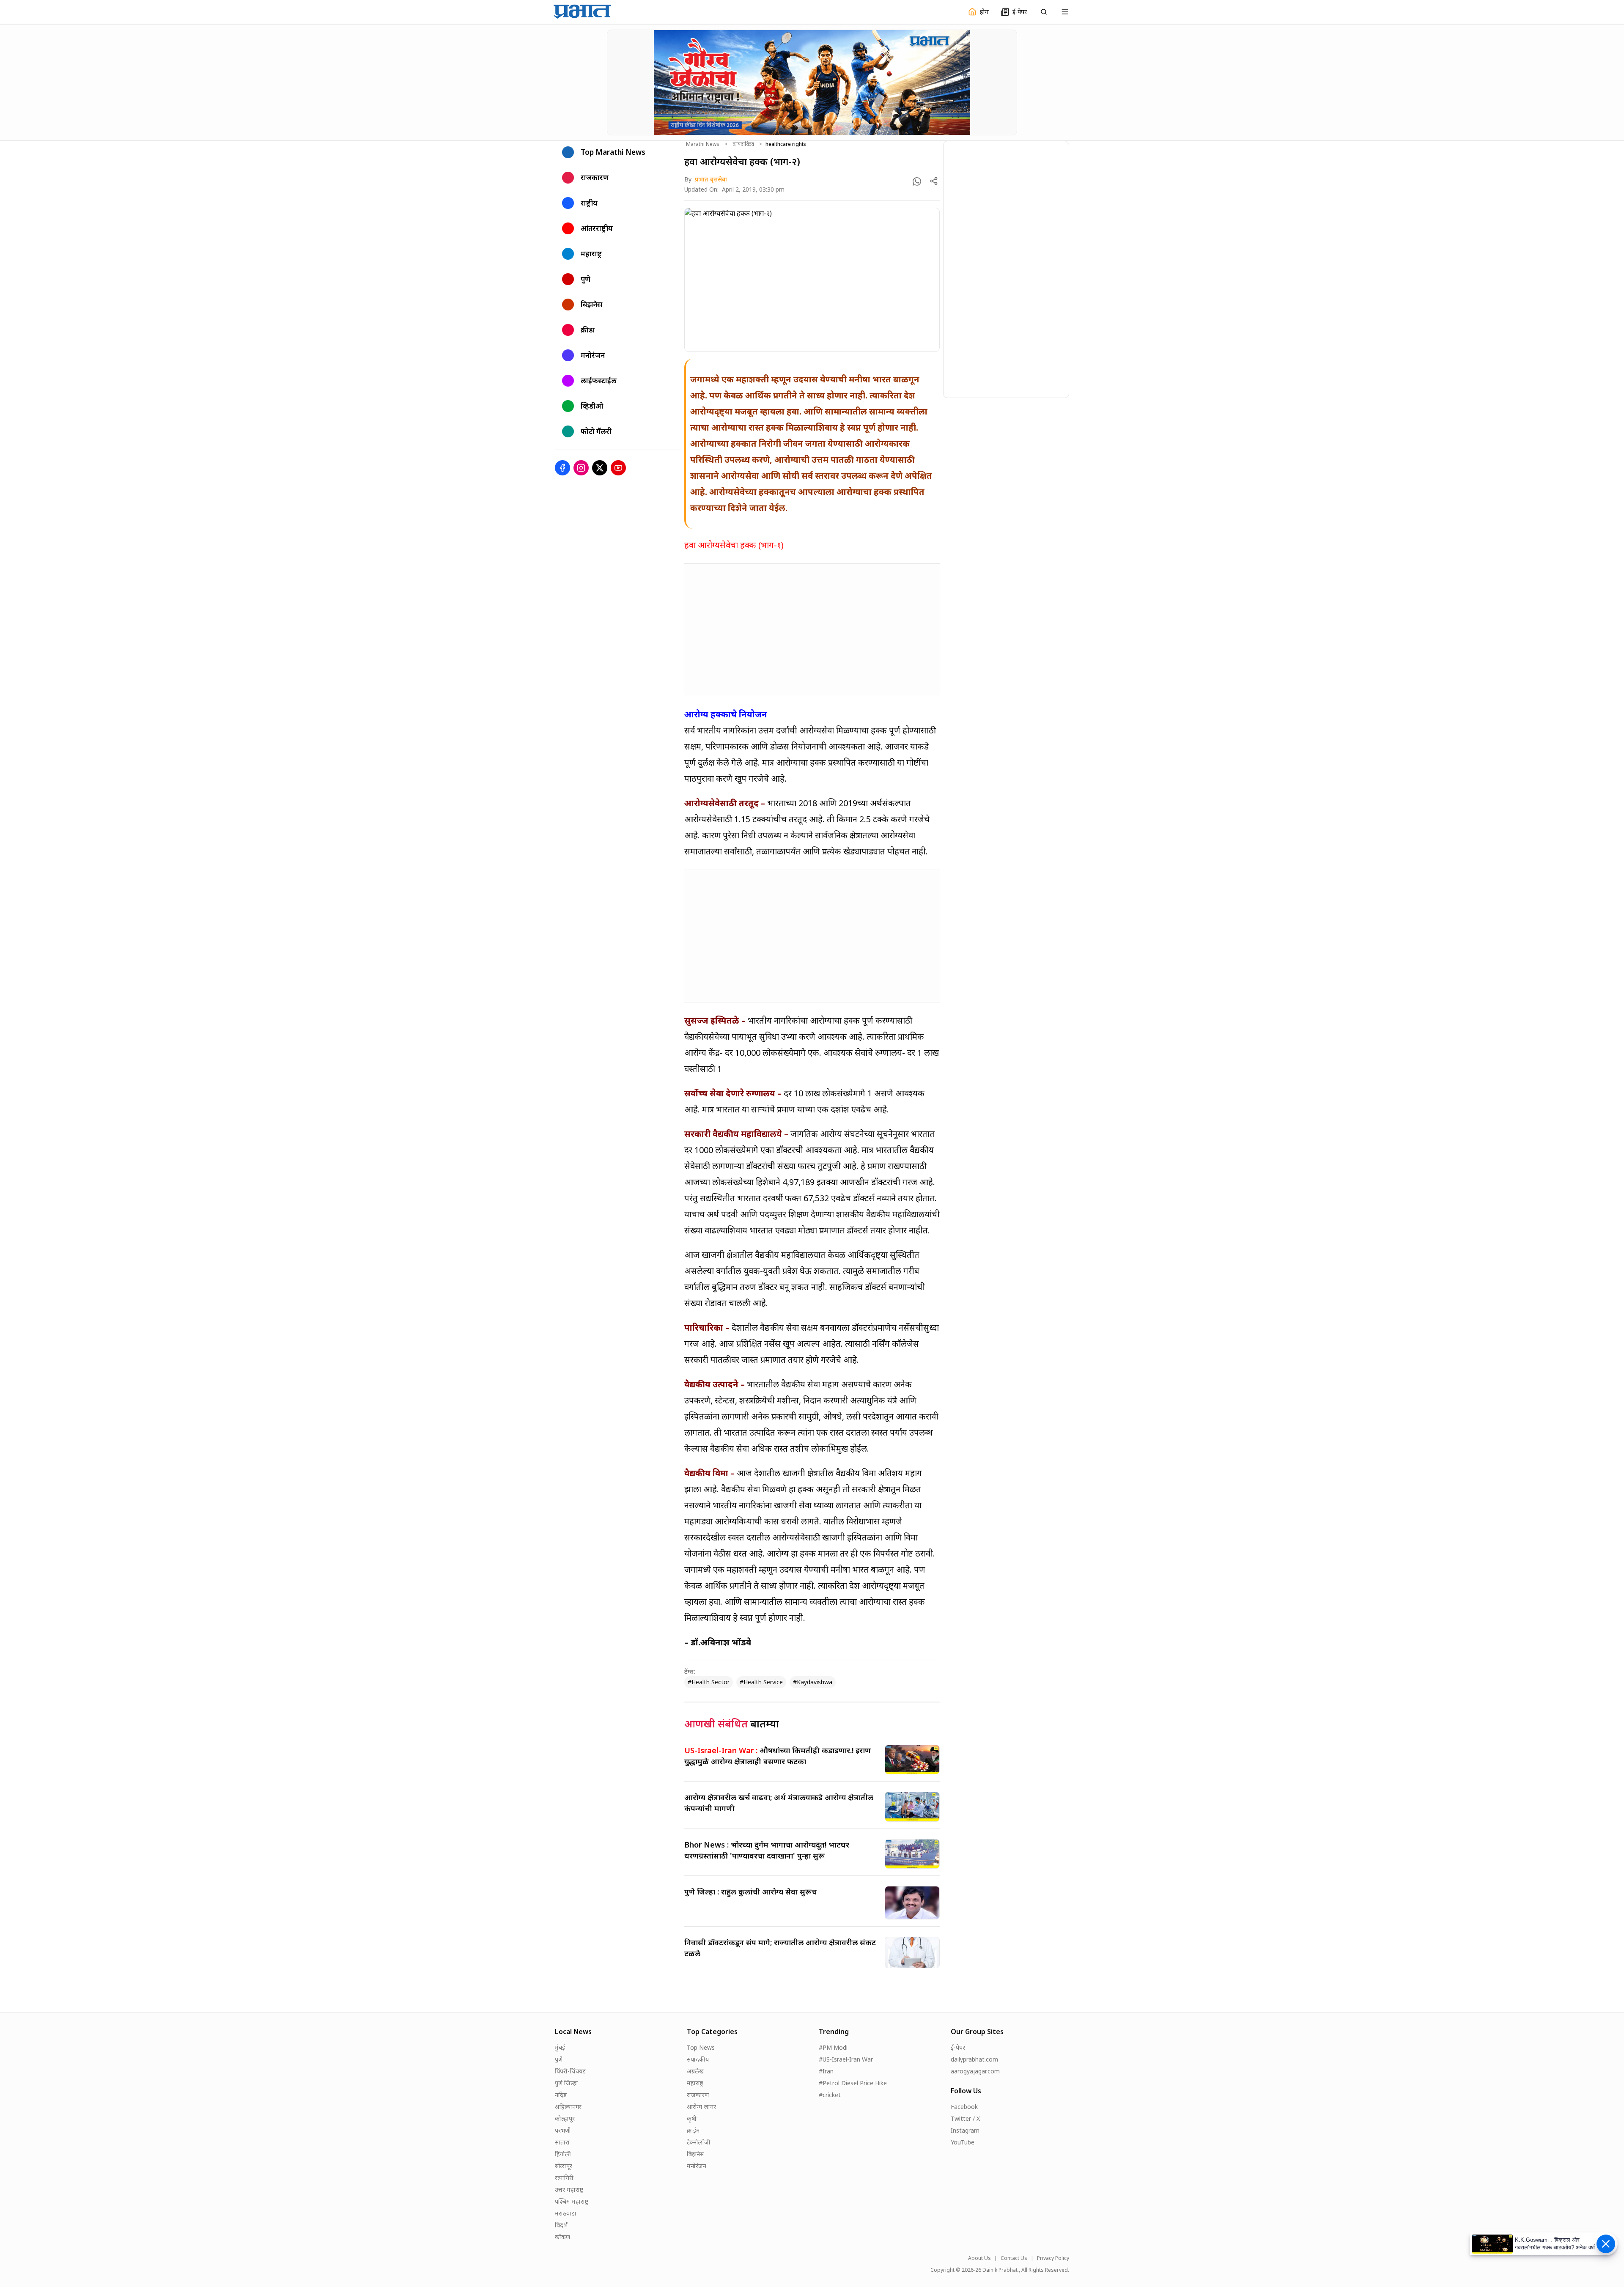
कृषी (692, 2118)
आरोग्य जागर (701, 2107)
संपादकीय (698, 2059)
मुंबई (560, 2047)
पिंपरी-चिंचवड (570, 2071)
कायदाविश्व (743, 144)
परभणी (563, 2130)
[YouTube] (618, 468)
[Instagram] (581, 468)
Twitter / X (965, 2118)
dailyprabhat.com (974, 2059)
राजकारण (698, 2095)
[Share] (934, 181)
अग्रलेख (695, 2071)
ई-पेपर (958, 2047)
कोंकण (562, 2237)
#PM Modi (833, 2047)
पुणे (559, 2059)
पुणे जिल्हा (566, 2083)
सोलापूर (564, 2166)
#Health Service (761, 1682)
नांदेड (561, 2095)
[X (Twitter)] (600, 468)
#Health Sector (709, 1682)
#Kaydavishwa (813, 1682)
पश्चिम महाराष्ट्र (572, 2201)
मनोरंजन (697, 2166)
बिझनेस (695, 2154)
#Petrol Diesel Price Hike (853, 2083)
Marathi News (703, 144)
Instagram (965, 2130)
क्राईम (693, 2130)
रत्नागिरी (564, 2178)
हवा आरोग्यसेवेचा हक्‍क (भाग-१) (734, 545)
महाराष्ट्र (695, 2083)
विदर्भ (561, 2225)
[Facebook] (562, 468)
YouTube (963, 2142)
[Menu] (1065, 12)
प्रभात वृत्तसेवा (711, 179)
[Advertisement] (812, 630)
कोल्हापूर (565, 2118)
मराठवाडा (566, 2213)
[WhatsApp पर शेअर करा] (917, 181)
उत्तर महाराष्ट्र (569, 2190)
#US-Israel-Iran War (846, 2059)
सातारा (562, 2142)
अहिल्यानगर (568, 2107)
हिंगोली (563, 2154)
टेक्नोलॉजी (699, 2142)
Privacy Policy (1053, 2258)
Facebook (964, 2107)
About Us (979, 2258)
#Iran (826, 2071)
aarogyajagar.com (975, 2071)
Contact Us (1014, 2258)
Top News (701, 2047)
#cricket (830, 2095)
